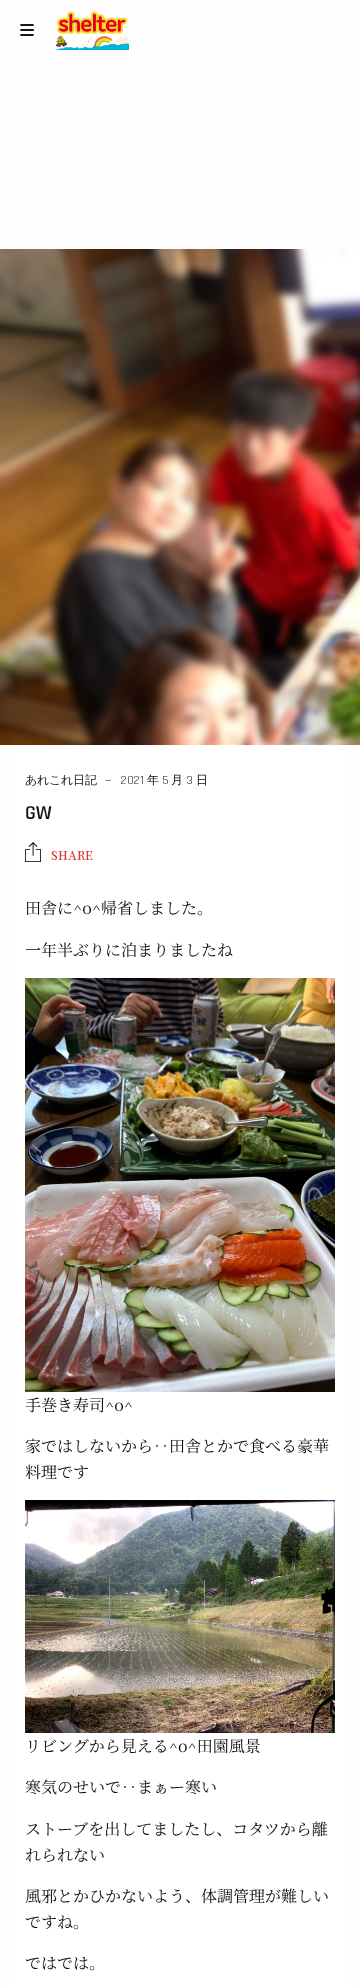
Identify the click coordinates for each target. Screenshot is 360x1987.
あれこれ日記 (61, 780)
